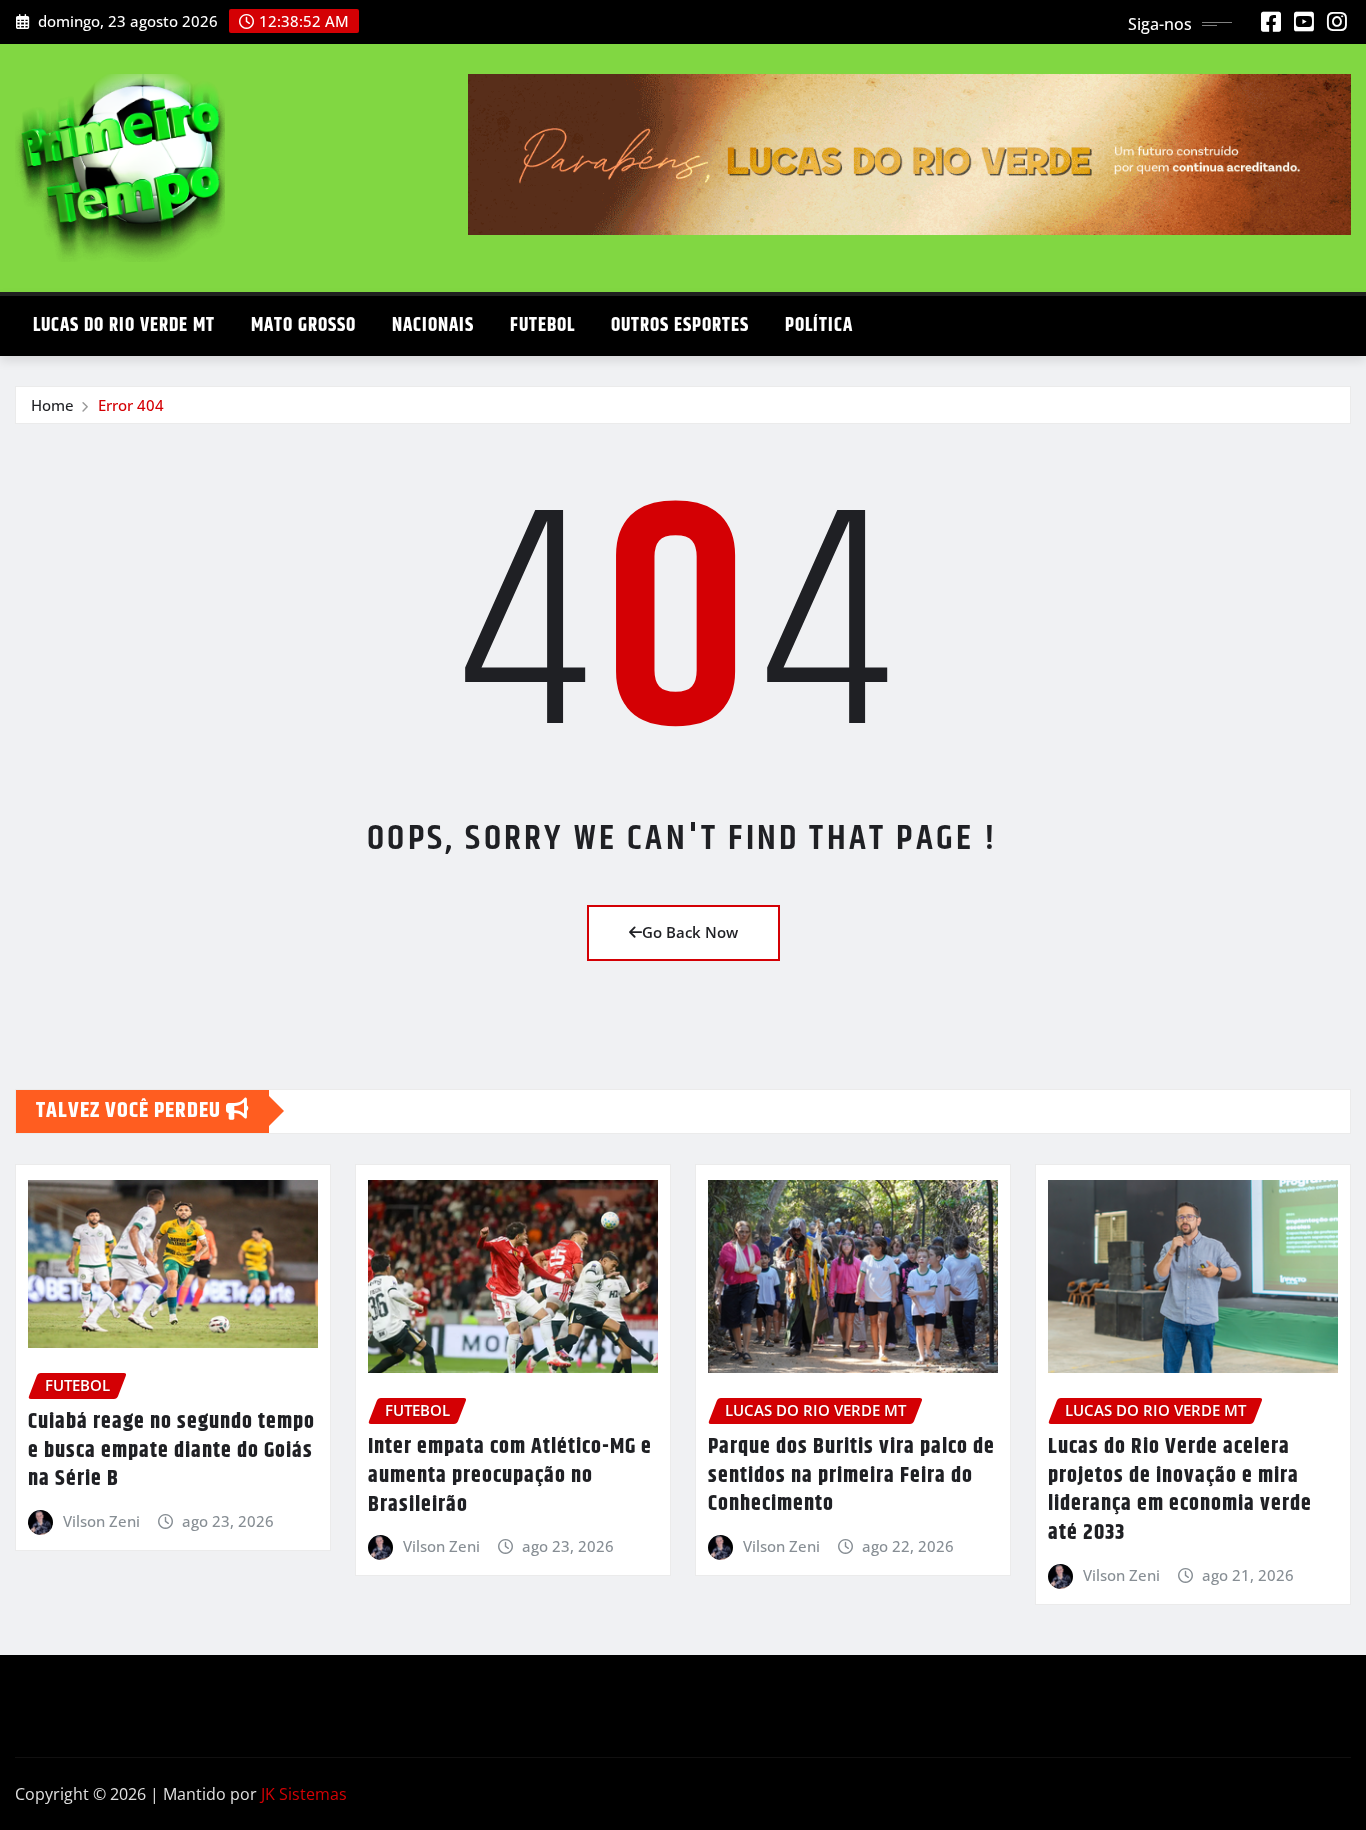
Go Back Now (690, 932)
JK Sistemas (304, 1794)
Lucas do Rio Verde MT (124, 325)
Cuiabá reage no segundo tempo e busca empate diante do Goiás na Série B (171, 1450)
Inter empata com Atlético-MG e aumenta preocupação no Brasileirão (510, 1475)
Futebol (542, 325)
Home (52, 405)
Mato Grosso (303, 325)
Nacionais (433, 325)
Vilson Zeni (101, 1521)
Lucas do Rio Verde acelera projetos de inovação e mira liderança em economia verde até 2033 (1180, 1490)
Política (819, 325)
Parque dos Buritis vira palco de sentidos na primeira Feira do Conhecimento (851, 1475)
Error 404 (131, 405)
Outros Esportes (680, 325)
